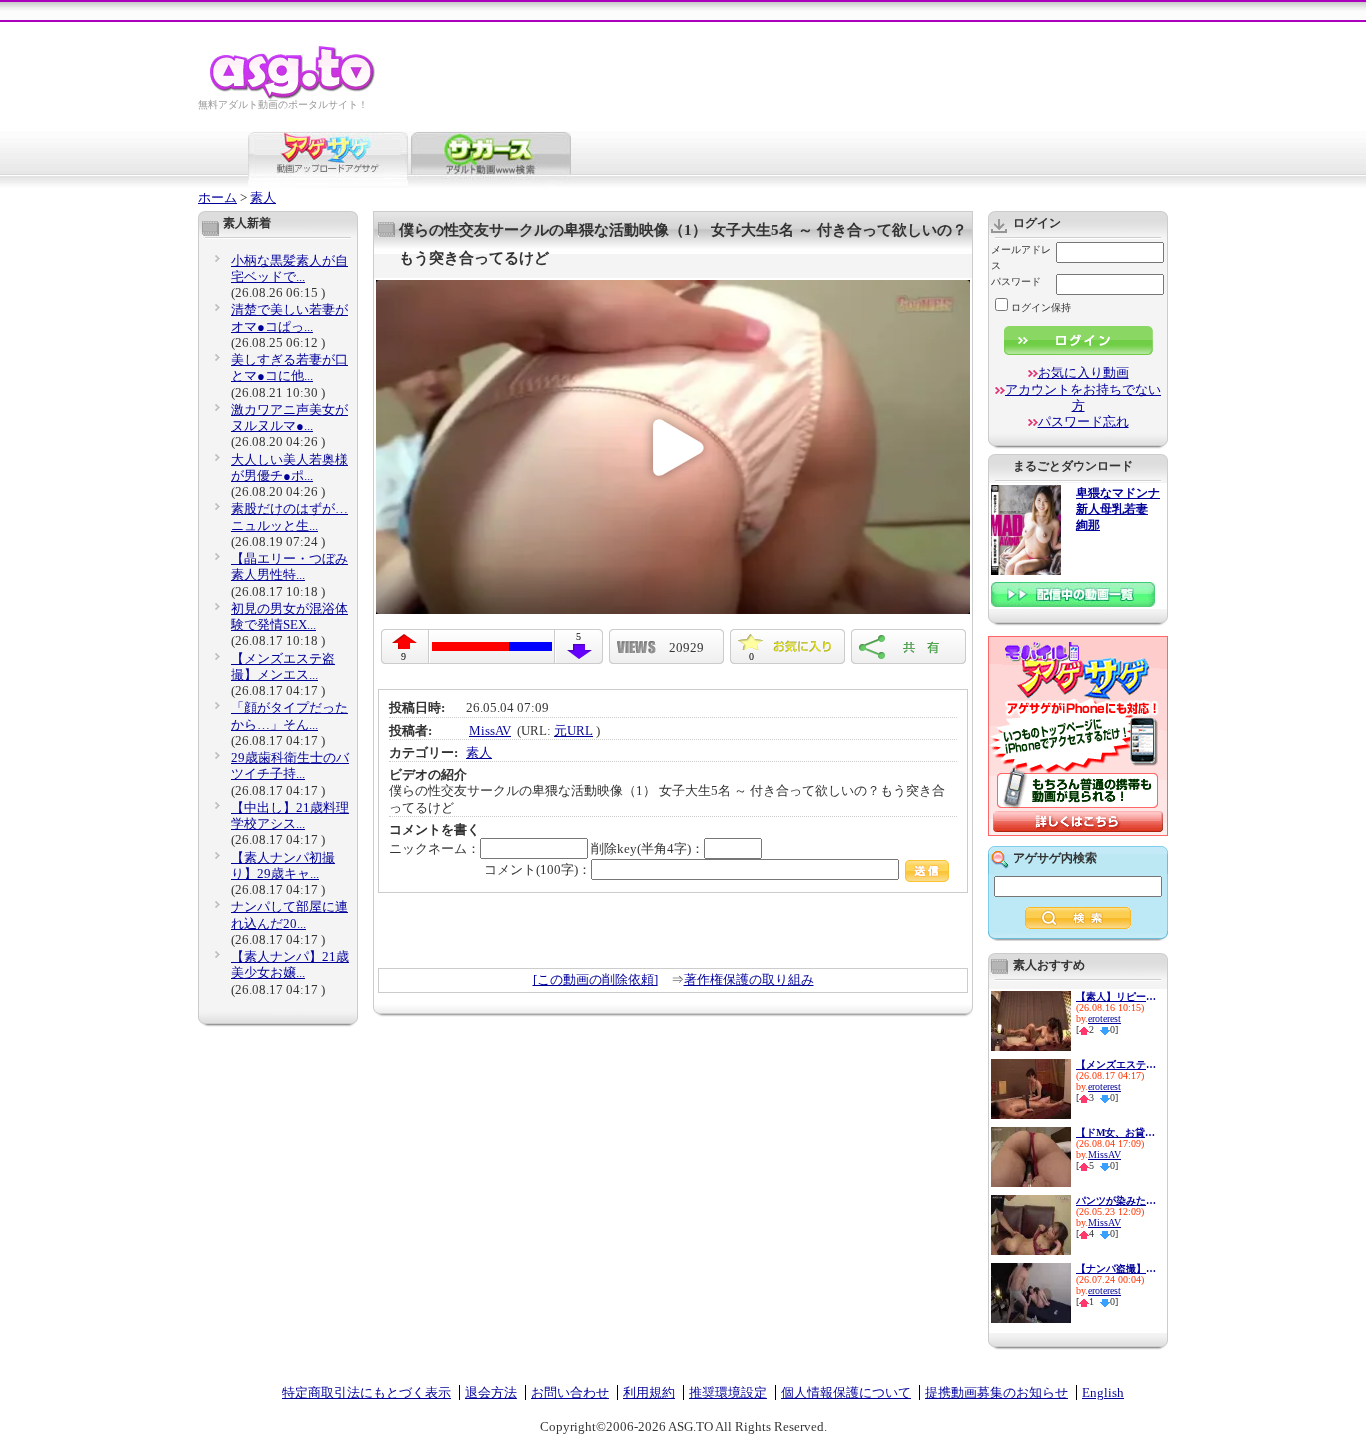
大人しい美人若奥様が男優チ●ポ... (289, 467)
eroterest (1104, 1018)
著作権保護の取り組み (749, 979)
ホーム (217, 197)
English (1103, 1392)
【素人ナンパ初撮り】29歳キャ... (283, 865)
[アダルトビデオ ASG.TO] (293, 95)
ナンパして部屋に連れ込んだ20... (289, 914)
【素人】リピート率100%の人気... (1116, 996)
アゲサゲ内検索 (1055, 858)
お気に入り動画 (1083, 372)
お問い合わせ (570, 1392)
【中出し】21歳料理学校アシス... (290, 815)
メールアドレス (1021, 257)
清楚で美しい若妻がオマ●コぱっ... (289, 317)
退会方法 (491, 1392)
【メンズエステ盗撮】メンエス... (283, 666)
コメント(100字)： (537, 869)
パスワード (1016, 281)
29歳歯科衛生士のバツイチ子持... (290, 765)
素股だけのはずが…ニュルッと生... (289, 516)
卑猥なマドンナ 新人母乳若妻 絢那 (1118, 509)
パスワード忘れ (1083, 421)
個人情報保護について (846, 1392)
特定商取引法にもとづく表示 (366, 1392)
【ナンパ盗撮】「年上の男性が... (1116, 1268)
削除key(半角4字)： (647, 848)
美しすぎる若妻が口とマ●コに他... (289, 367)
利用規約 (649, 1392)
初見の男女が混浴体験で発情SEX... (289, 616)
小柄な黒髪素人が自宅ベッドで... (289, 268)
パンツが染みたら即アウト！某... (1116, 1200)
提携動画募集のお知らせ (996, 1392)
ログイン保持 (1041, 307)
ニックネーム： (434, 848)
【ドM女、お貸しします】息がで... (1116, 1132)
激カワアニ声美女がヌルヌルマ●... (289, 417)
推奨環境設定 (728, 1392)
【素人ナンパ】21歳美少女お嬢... (290, 964)
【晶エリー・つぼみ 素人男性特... (289, 566)
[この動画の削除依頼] (595, 979)
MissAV (490, 730)
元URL (573, 730)
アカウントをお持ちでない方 (1083, 397)
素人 (263, 197)
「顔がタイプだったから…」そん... (289, 715)
